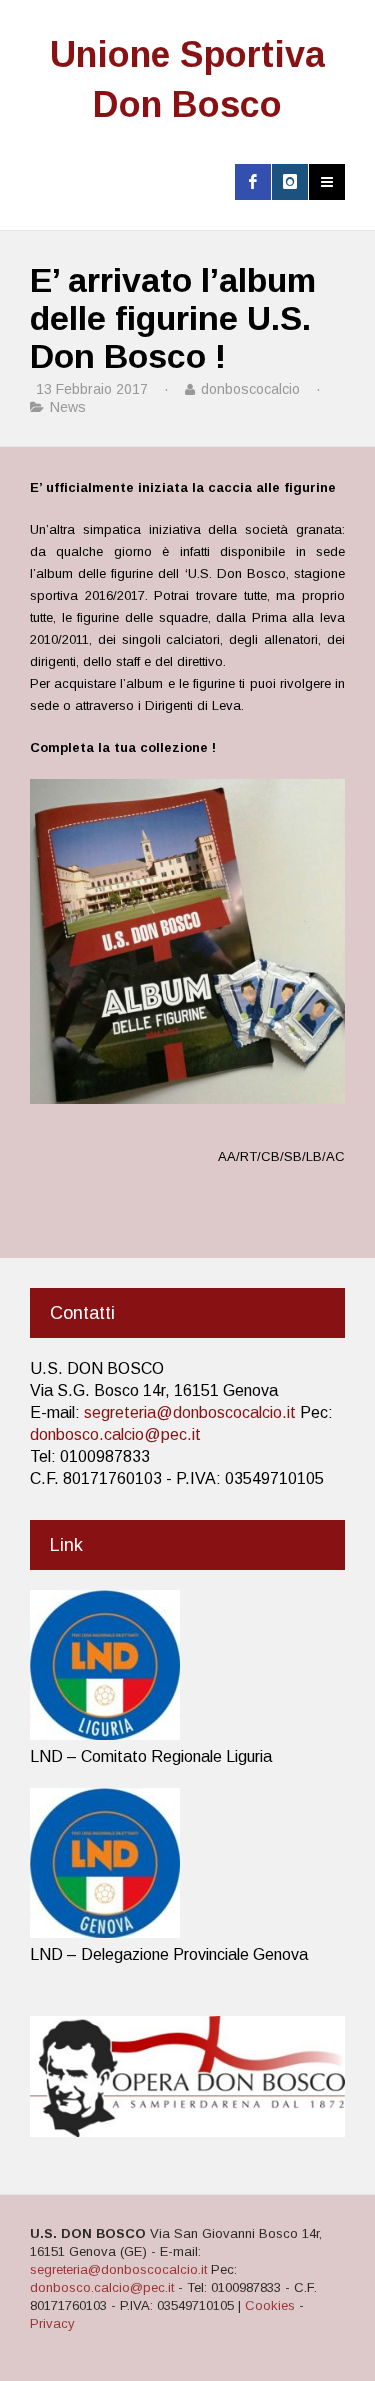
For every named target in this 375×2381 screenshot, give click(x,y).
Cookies (270, 2305)
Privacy (52, 2323)
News (68, 407)
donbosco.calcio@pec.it (115, 1434)
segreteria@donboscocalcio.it (190, 1412)
